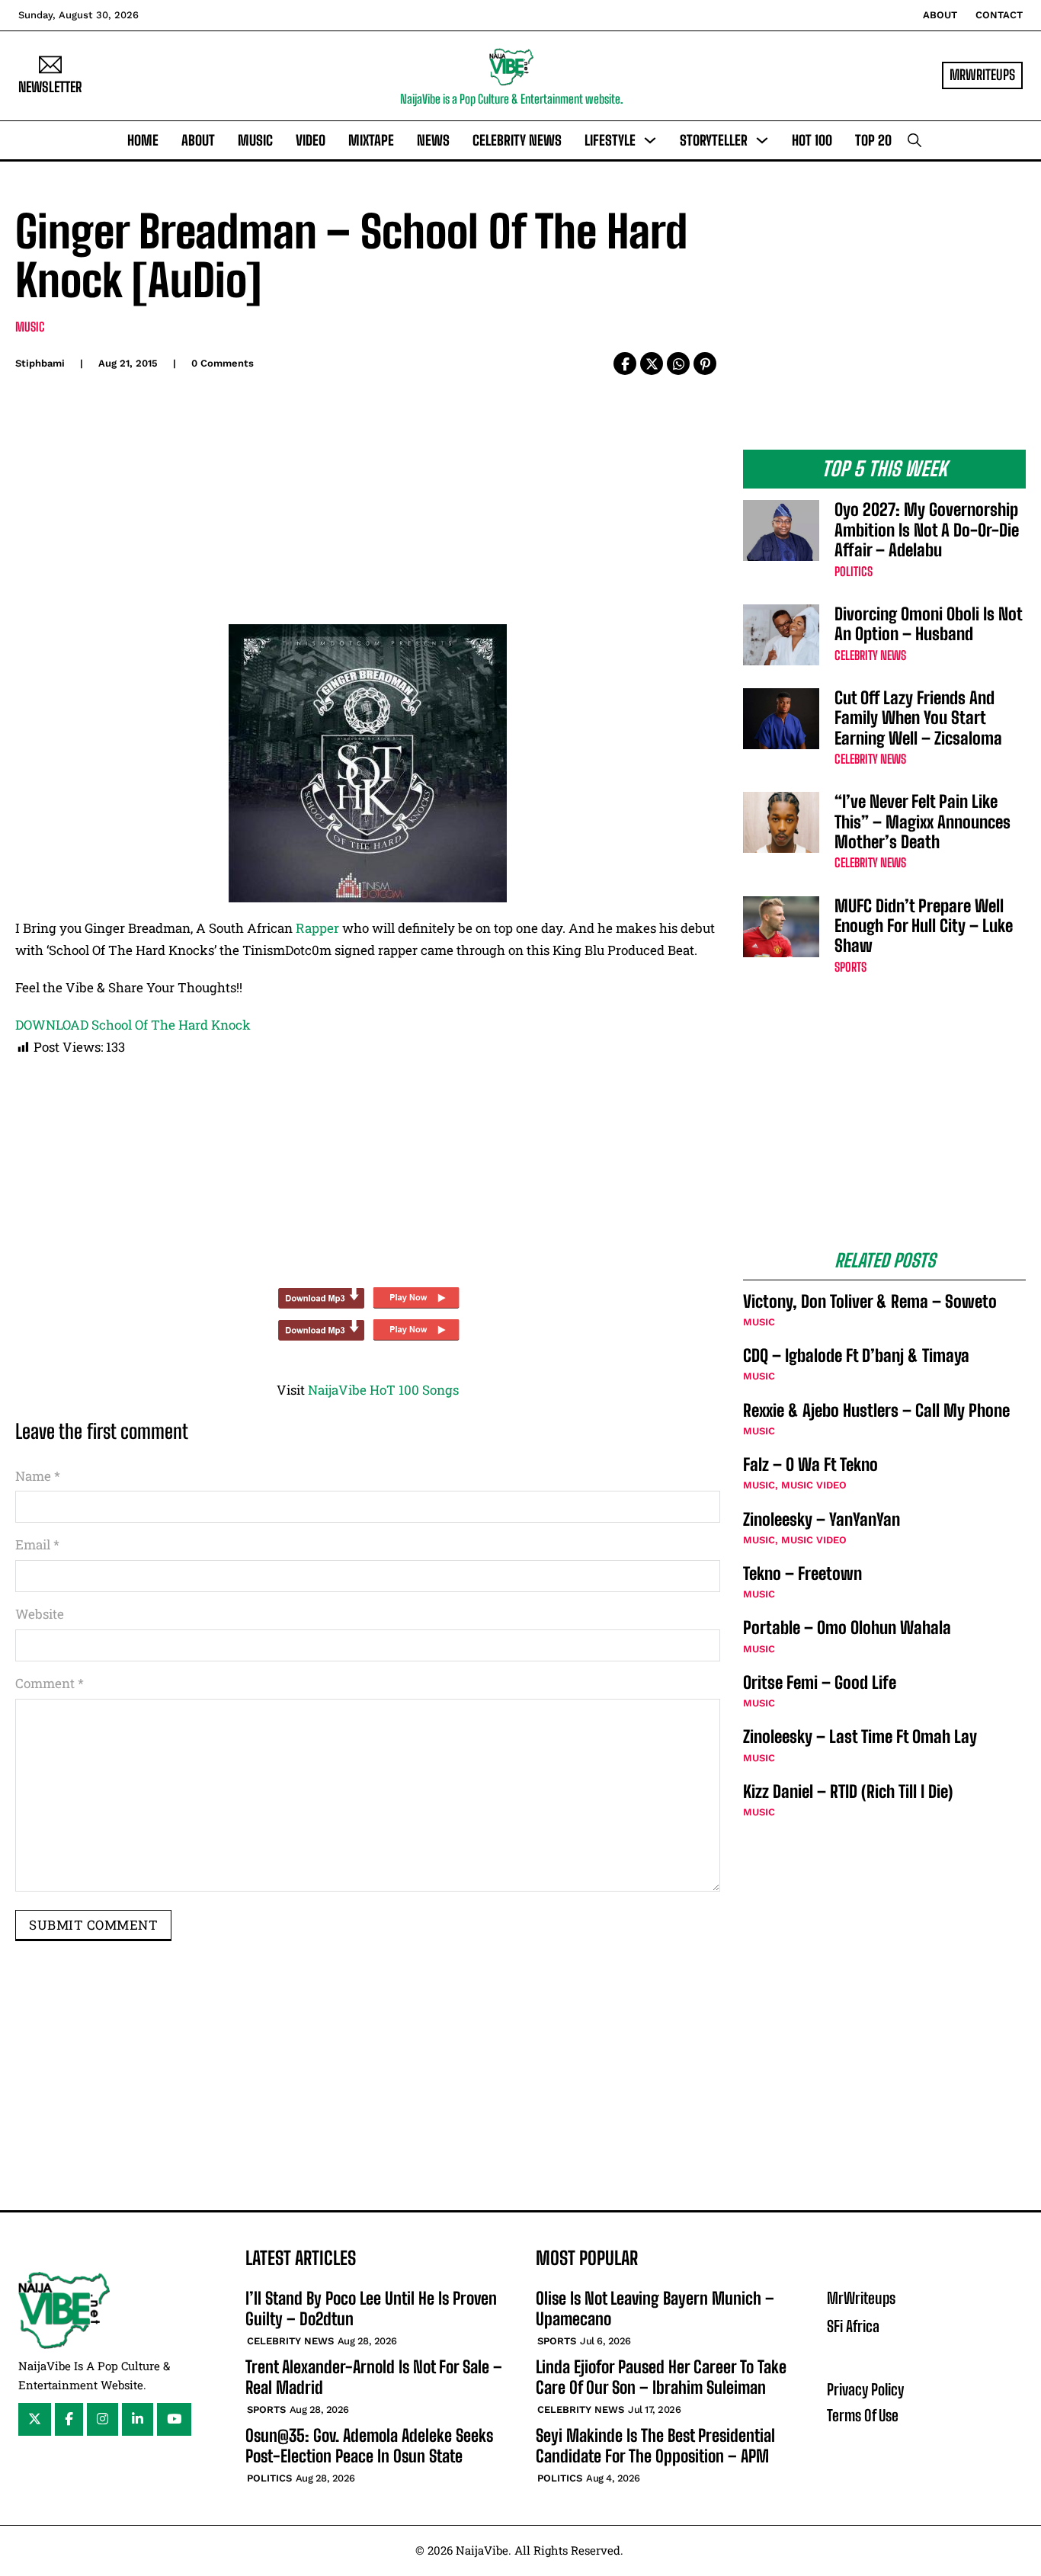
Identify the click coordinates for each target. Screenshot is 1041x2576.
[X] (652, 364)
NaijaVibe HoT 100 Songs (383, 1390)
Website (40, 1614)
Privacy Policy (865, 2389)
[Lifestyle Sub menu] (650, 140)
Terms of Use (863, 2415)
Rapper (317, 928)
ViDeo (311, 140)
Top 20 (873, 140)
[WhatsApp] (678, 364)
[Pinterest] (705, 364)
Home (143, 140)
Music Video (814, 1485)
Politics (854, 571)
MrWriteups (861, 2298)
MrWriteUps (982, 75)
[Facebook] (625, 364)
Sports (850, 967)
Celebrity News (517, 140)
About (940, 15)
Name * (38, 1476)
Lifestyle (610, 140)
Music (255, 140)
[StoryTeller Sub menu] (762, 140)
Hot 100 (812, 140)
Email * (37, 1544)
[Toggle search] (914, 140)
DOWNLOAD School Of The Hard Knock (133, 1025)
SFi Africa (853, 2326)
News (433, 140)
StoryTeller (714, 140)
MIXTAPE (371, 140)
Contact (999, 15)
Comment (50, 1683)
